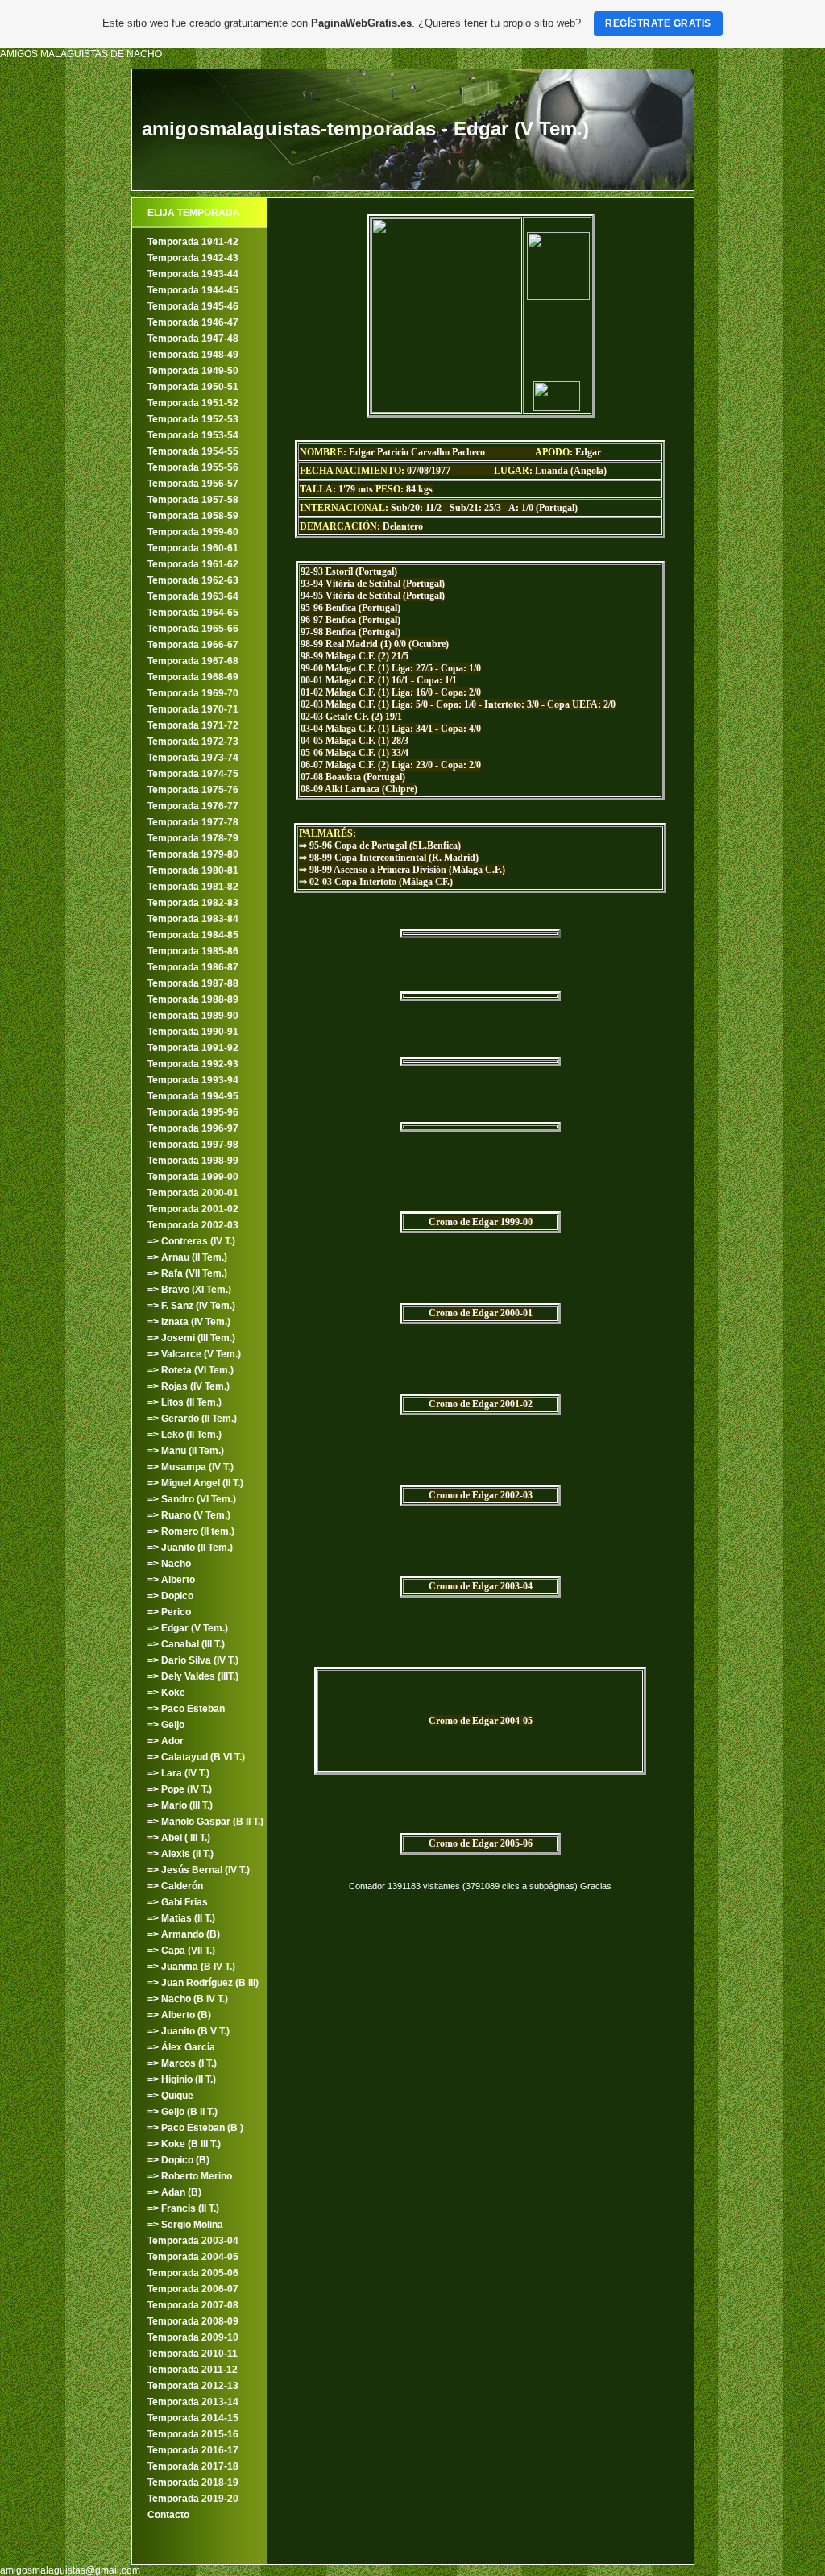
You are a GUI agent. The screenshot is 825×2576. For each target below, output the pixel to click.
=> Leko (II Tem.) (184, 1435)
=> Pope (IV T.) (180, 1789)
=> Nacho (169, 1564)
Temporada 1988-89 (193, 999)
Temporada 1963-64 (193, 596)
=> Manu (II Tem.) (186, 1451)
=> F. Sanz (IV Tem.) (191, 1306)
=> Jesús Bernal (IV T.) (199, 1870)
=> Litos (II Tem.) (184, 1402)
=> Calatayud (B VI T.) (196, 1757)
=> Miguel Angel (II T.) (195, 1483)
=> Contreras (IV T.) (191, 1241)
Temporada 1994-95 (193, 1096)
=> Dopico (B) (178, 2160)
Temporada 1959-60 (193, 532)
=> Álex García (181, 2047)
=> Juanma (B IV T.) (191, 1967)
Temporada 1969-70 (193, 693)
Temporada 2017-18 (193, 2466)
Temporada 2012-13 (193, 2386)
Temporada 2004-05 (193, 2257)
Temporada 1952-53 (193, 419)
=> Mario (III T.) (180, 1805)
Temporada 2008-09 (193, 2321)
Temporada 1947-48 (193, 339)
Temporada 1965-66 (193, 629)
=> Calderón (175, 1886)
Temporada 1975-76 (193, 790)
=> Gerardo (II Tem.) (192, 1419)
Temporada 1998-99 (193, 1161)
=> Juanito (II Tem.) (190, 1548)
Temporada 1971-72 (193, 725)
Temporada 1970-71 (193, 709)
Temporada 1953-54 (193, 435)
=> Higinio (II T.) (182, 2079)
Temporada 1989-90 (193, 1016)
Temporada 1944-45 (193, 290)
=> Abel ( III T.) (179, 1838)
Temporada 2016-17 (193, 2450)
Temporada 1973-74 (193, 758)
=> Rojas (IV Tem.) (189, 1386)
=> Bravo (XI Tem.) (189, 1290)
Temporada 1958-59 (193, 516)
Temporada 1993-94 (193, 1080)
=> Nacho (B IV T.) (188, 1999)
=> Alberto (171, 1580)
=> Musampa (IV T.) (191, 1467)
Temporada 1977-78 (193, 822)
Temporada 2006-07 (193, 2289)
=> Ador (166, 1741)
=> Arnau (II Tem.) (187, 1257)
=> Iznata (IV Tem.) (189, 1322)
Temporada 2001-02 (193, 1209)
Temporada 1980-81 (193, 870)
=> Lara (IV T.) (178, 1773)
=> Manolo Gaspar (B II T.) (205, 1822)
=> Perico (169, 1612)
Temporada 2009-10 (193, 2337)
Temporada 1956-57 (193, 484)
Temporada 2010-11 (193, 2354)
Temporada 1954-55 (193, 451)
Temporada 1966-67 (193, 645)
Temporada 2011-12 (193, 2370)
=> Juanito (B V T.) (189, 2031)
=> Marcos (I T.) (182, 2063)
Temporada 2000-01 (193, 1193)
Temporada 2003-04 (193, 2241)
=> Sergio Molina (185, 2225)
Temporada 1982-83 (193, 903)
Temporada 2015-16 (193, 2434)
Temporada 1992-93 (193, 1064)
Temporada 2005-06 (193, 2273)
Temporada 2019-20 (193, 2499)
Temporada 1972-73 (193, 742)
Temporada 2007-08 (193, 2305)
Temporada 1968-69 (193, 677)
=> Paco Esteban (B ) (195, 2128)
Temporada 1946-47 (193, 322)
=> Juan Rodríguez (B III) (203, 1983)
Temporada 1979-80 (193, 854)
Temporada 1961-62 (193, 564)
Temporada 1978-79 (193, 838)
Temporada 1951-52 (193, 403)
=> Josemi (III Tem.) (191, 1338)
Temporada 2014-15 (193, 2418)
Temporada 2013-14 (193, 2402)
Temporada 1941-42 (193, 242)
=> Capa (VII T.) (181, 1951)
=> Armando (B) (184, 1934)
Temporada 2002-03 (193, 1225)
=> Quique (170, 2096)
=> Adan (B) (174, 2192)
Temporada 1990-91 (193, 1032)
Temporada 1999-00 (193, 1177)
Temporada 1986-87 (193, 967)
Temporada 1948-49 (193, 355)
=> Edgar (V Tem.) (188, 1628)
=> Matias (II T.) (181, 1918)
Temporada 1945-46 (193, 306)
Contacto (168, 2515)
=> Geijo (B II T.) (182, 2112)
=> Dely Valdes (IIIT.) (193, 1676)
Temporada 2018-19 (193, 2483)
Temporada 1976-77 (193, 806)
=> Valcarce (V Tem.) (194, 1354)
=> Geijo (166, 1725)
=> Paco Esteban (186, 1709)
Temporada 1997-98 (193, 1145)
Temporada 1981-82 (193, 887)
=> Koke (166, 1693)
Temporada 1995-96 (193, 1112)
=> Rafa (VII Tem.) (187, 1273)
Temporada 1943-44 (193, 274)
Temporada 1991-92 (193, 1048)
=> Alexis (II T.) (180, 1854)
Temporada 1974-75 (193, 774)
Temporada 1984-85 (193, 935)
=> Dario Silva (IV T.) (193, 1660)
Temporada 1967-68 (193, 661)
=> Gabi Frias (178, 1902)
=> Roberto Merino (190, 2176)
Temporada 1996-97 (193, 1128)
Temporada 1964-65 (193, 613)
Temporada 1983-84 (193, 919)
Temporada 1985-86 (193, 951)
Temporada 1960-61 (193, 548)
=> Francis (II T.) (183, 2208)
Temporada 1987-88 (193, 983)
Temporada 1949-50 (193, 371)
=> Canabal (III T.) (186, 1644)
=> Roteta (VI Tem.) (191, 1370)
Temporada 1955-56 (193, 467)
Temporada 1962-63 (193, 580)
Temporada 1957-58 (193, 500)
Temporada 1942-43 (193, 258)
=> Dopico (170, 1596)
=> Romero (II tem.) (191, 1531)
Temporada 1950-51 (193, 387)
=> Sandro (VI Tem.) (192, 1499)
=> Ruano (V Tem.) (189, 1515)
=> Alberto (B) (179, 2015)
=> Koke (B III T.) (184, 2144)
